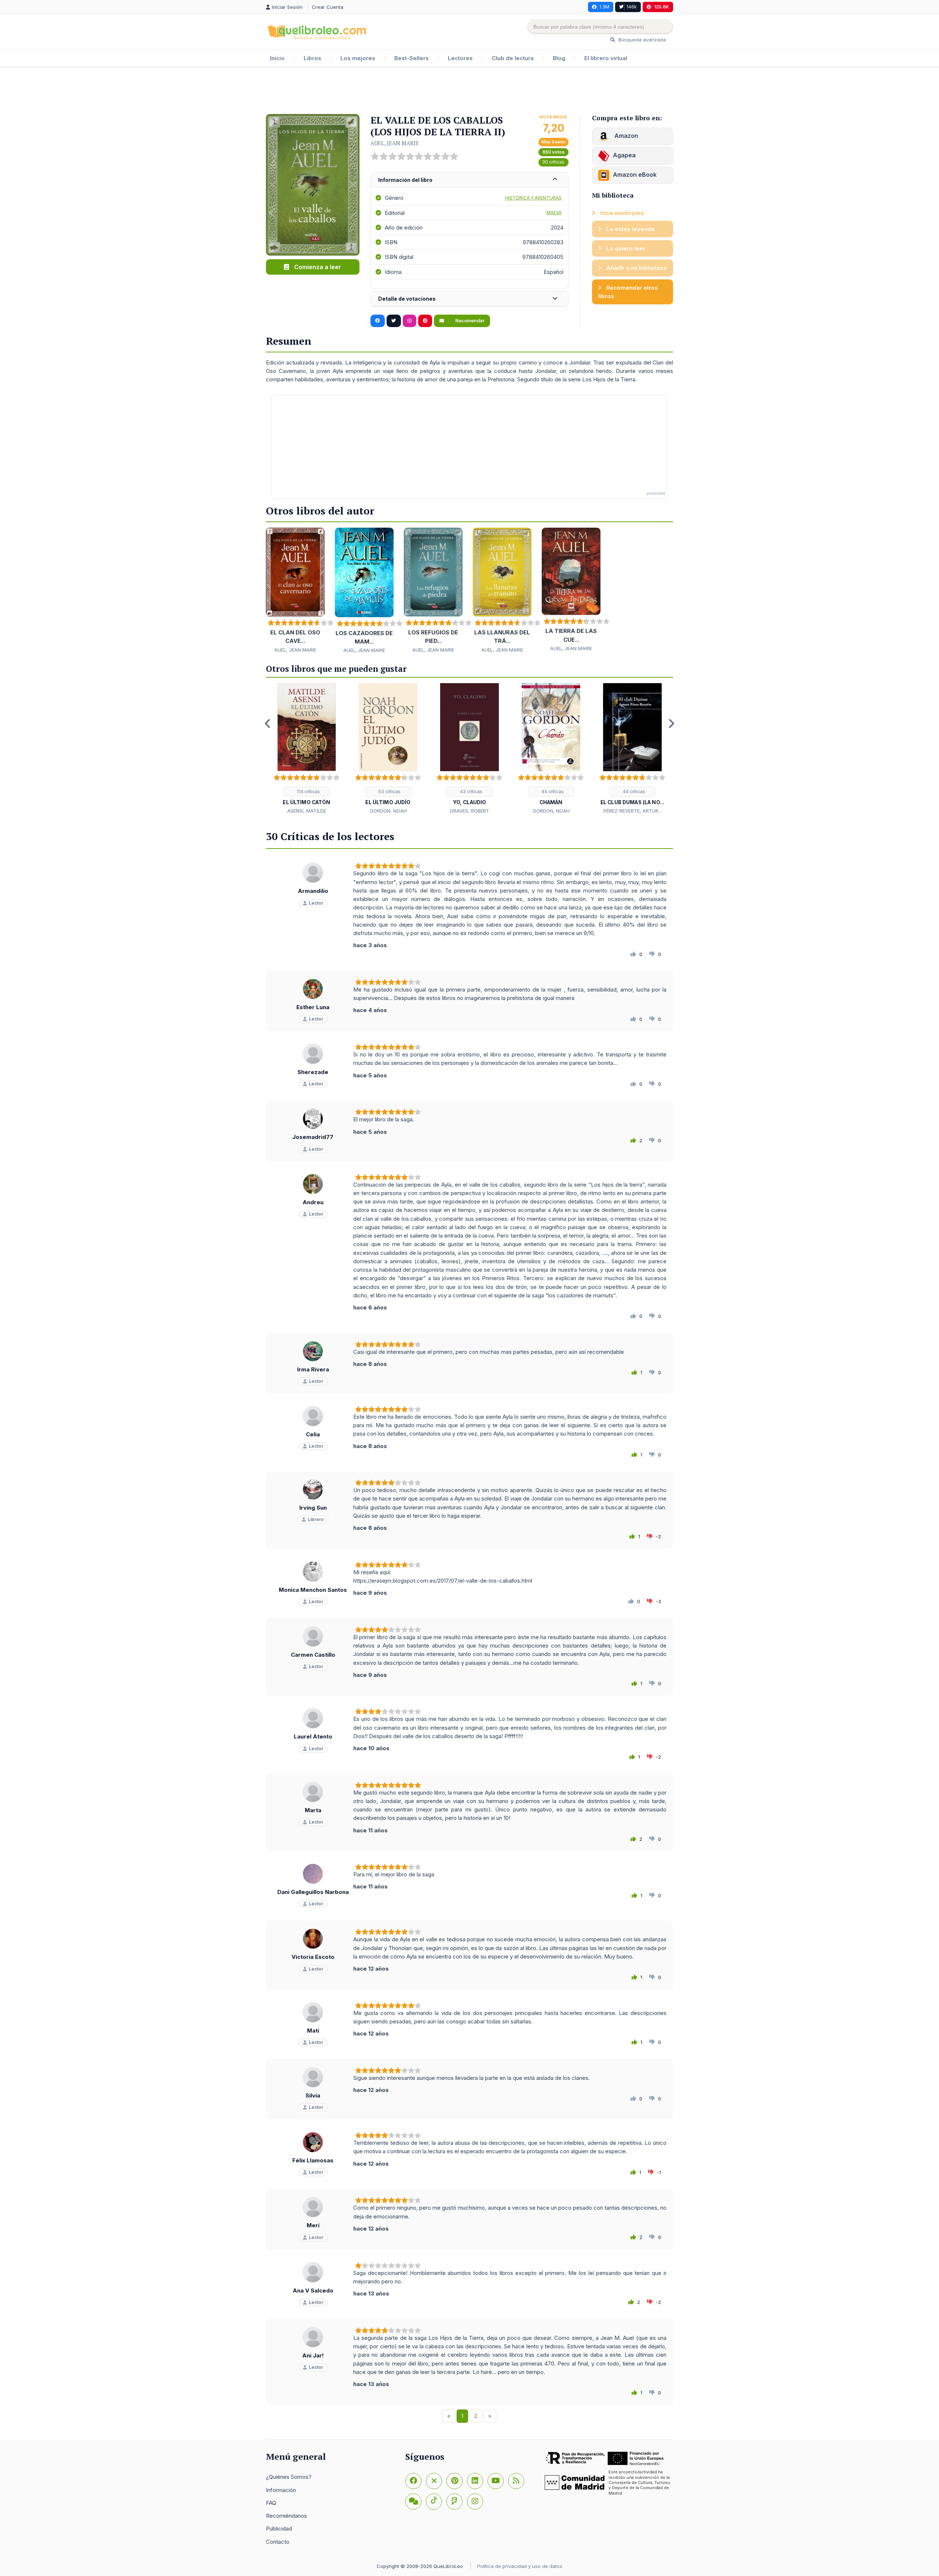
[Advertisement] (469, 91)
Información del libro (405, 180)
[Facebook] (413, 2481)
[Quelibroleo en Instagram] (410, 321)
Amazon (626, 136)
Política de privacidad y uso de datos (520, 2566)
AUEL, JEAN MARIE (395, 143)
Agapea (624, 155)
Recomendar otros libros (628, 292)
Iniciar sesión (288, 7)
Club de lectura (513, 58)
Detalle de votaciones (407, 299)
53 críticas (389, 792)
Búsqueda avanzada (641, 40)
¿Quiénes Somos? (289, 2477)
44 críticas (552, 792)
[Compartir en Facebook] (378, 321)
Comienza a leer (317, 267)
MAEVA (554, 212)
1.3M (604, 7)
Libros (313, 58)
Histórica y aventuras (533, 198)
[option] (307, 749)
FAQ (271, 2503)
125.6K (662, 7)
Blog (559, 58)
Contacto (278, 2542)
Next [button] (671, 723)
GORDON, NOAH (388, 811)
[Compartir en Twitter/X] (394, 321)
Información (281, 2490)
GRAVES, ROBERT (469, 811)
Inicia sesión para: (622, 213)
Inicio (277, 58)
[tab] (469, 180)
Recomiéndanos (286, 2516)
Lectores (460, 58)
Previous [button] (268, 723)
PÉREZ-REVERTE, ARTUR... (633, 811)
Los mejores (358, 58)
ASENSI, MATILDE (307, 811)
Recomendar (469, 321)
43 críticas (471, 792)
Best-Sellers (412, 58)
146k (632, 7)
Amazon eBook (635, 175)
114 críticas (308, 792)
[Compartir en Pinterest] (425, 321)
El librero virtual (606, 58)
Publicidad (279, 2529)
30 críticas (553, 162)
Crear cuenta (328, 7)
